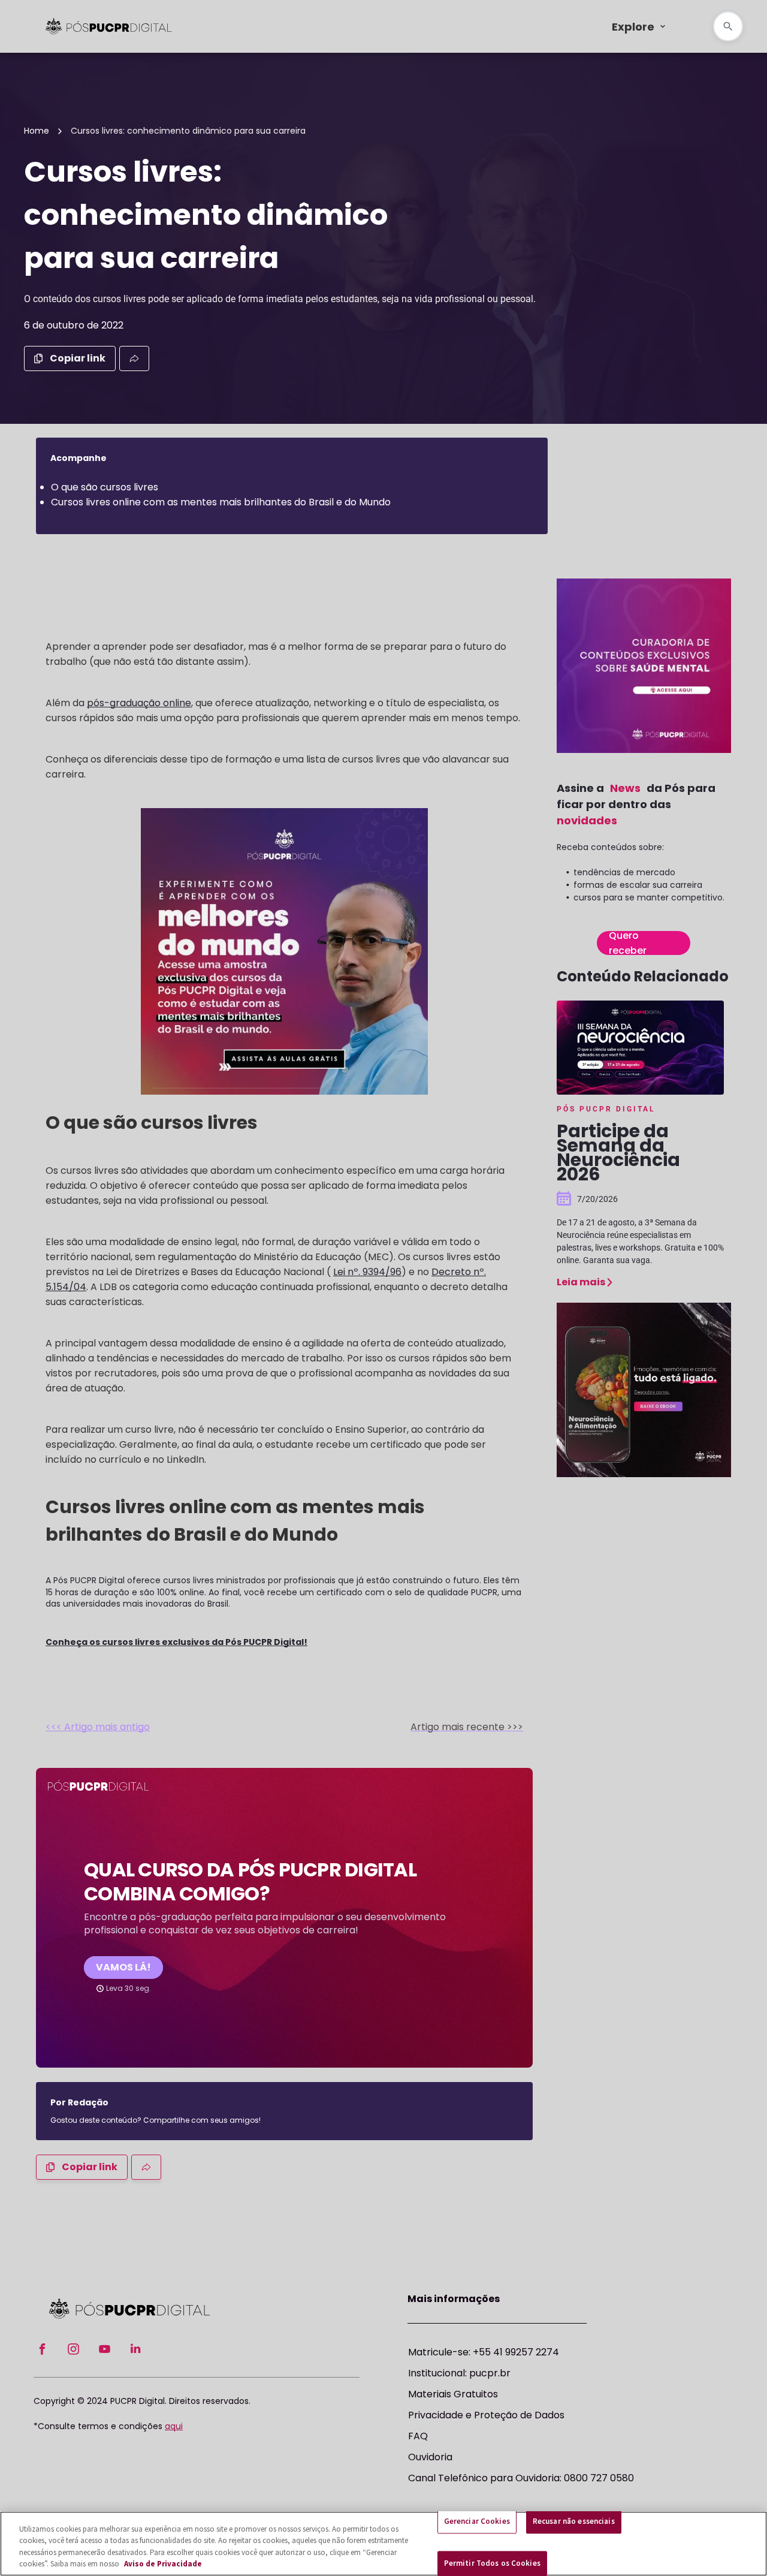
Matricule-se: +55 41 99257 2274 (484, 2352)
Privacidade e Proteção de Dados (486, 2415)
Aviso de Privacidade (163, 2564)
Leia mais (581, 1282)
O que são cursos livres (105, 487)
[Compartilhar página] (134, 358)
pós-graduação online (139, 703)
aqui (174, 2426)
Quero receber (628, 943)
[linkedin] (135, 2350)
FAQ (418, 2436)
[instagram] (73, 2350)
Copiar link (78, 358)
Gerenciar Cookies (477, 2521)
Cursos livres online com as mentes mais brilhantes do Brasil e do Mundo (221, 502)
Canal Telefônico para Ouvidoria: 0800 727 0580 (521, 2478)
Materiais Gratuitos (453, 2394)
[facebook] (42, 2350)
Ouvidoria (430, 2457)
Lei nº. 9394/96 (367, 1272)
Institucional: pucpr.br (459, 2373)
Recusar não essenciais (574, 2521)
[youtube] (104, 2350)
